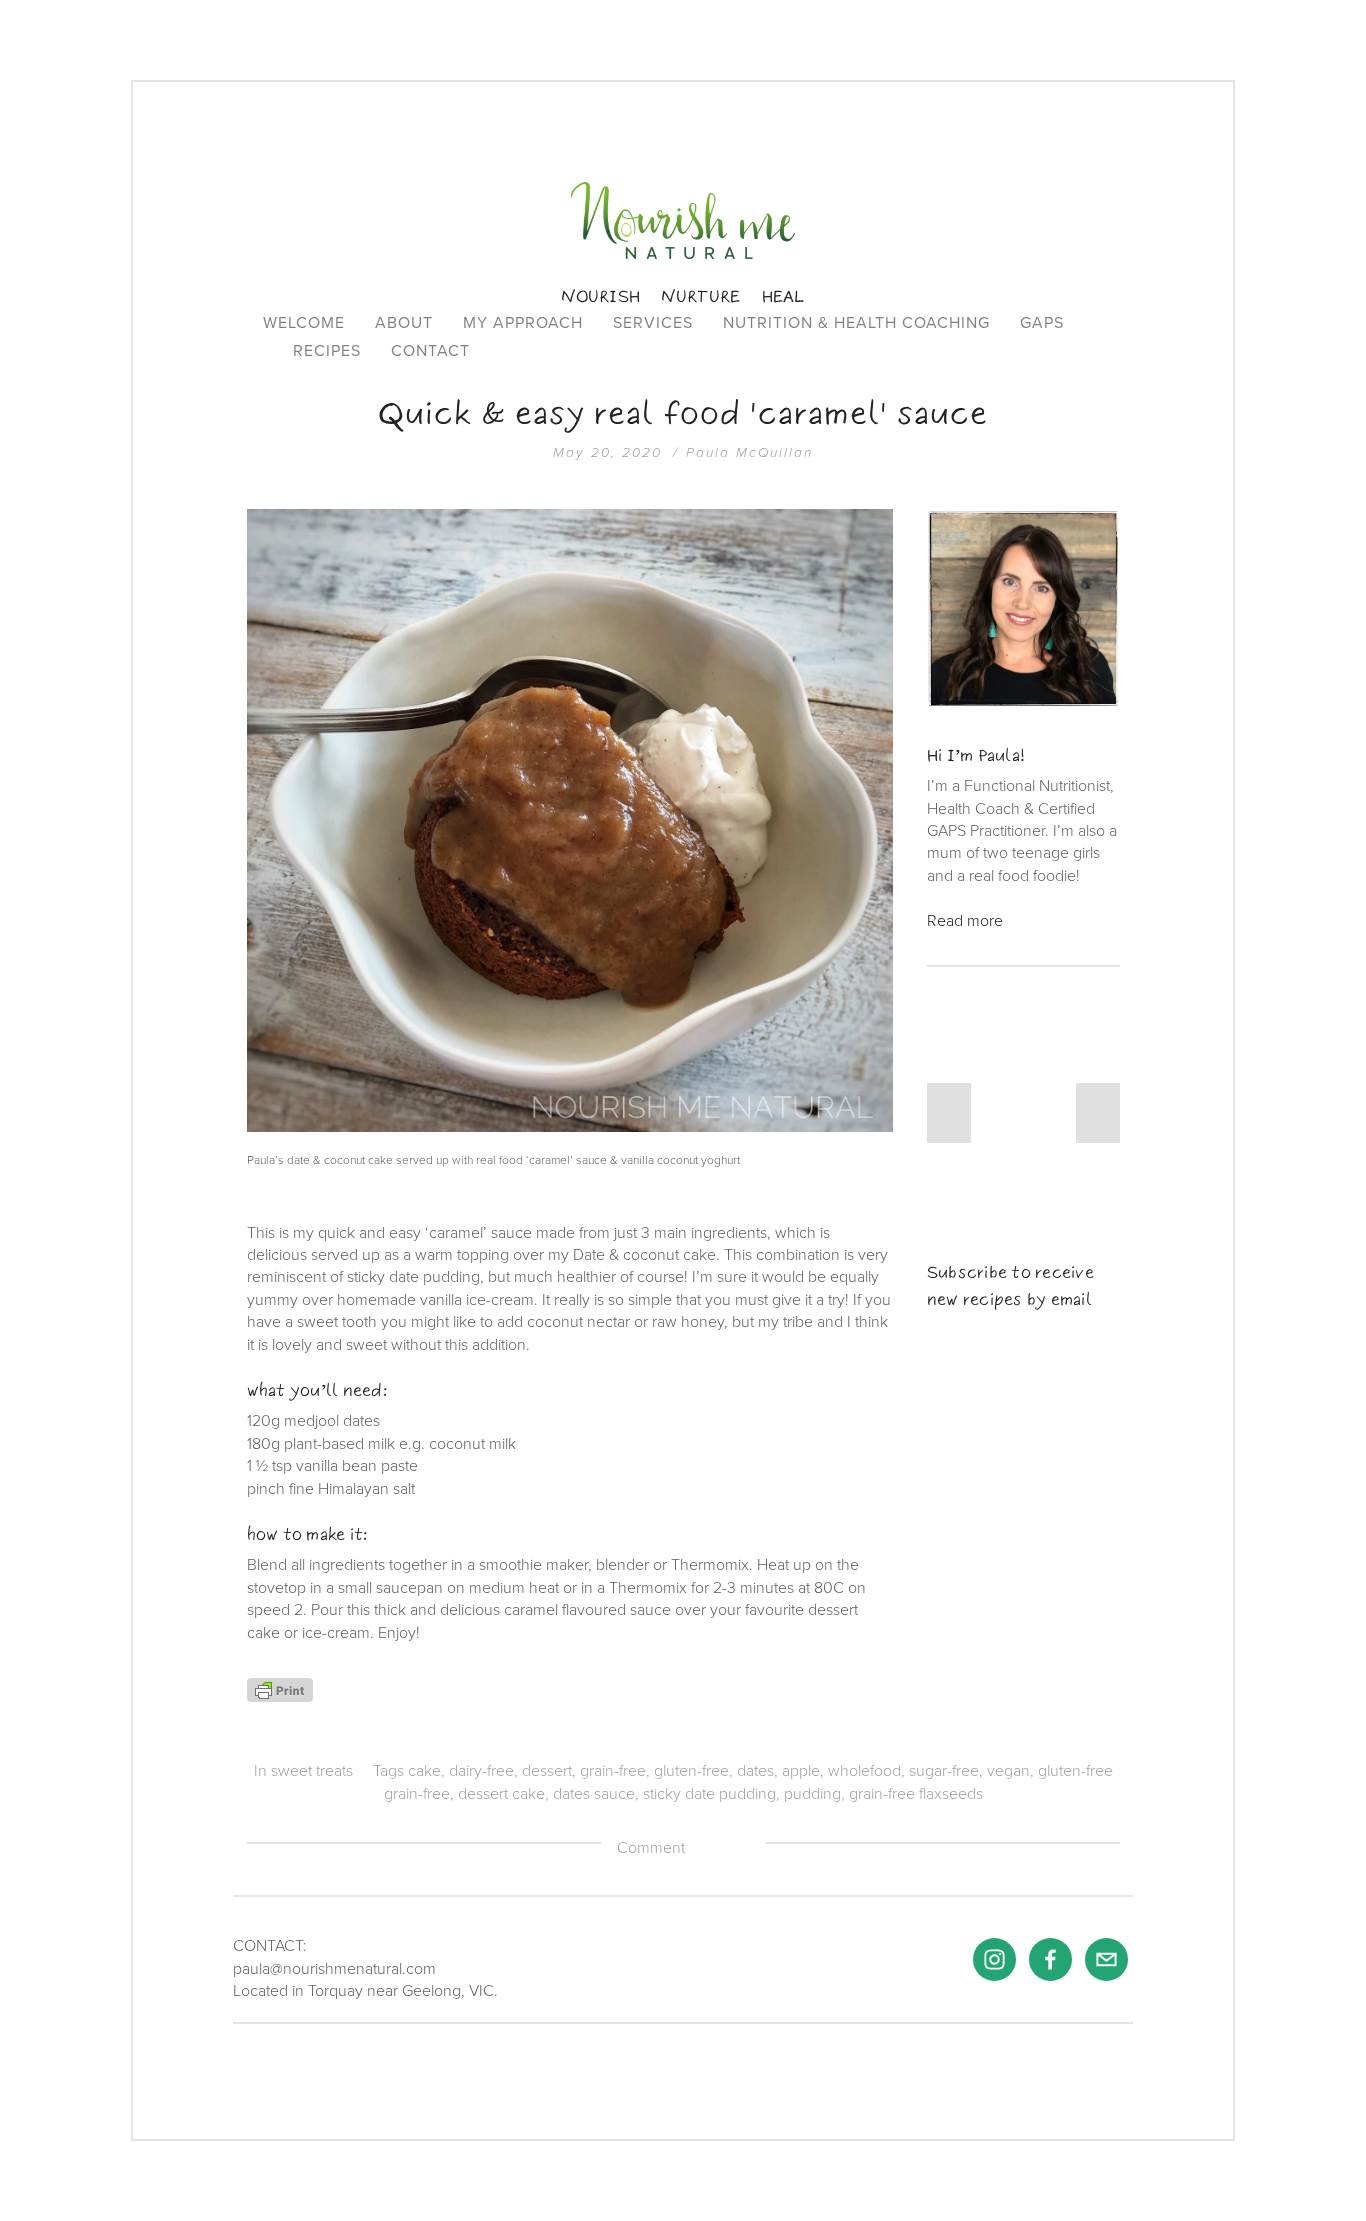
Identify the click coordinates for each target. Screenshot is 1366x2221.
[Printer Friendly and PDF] (280, 1688)
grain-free (613, 1770)
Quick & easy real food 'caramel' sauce (683, 413)
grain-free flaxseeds (916, 1793)
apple (801, 1770)
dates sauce (594, 1793)
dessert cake (501, 1793)
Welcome (304, 322)
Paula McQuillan (749, 453)
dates (755, 1770)
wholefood (864, 1770)
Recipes (327, 350)
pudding (812, 1793)
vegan (1008, 1770)
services (653, 322)
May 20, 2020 (607, 453)
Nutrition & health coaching (856, 322)
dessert (547, 1770)
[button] (949, 1113)
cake (424, 1770)
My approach (523, 322)
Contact (430, 350)
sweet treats (312, 1770)
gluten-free (691, 1770)
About (404, 322)
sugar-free (944, 1770)
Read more (965, 920)
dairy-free (481, 1770)
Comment (651, 1847)
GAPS (1042, 322)
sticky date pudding (709, 1793)
